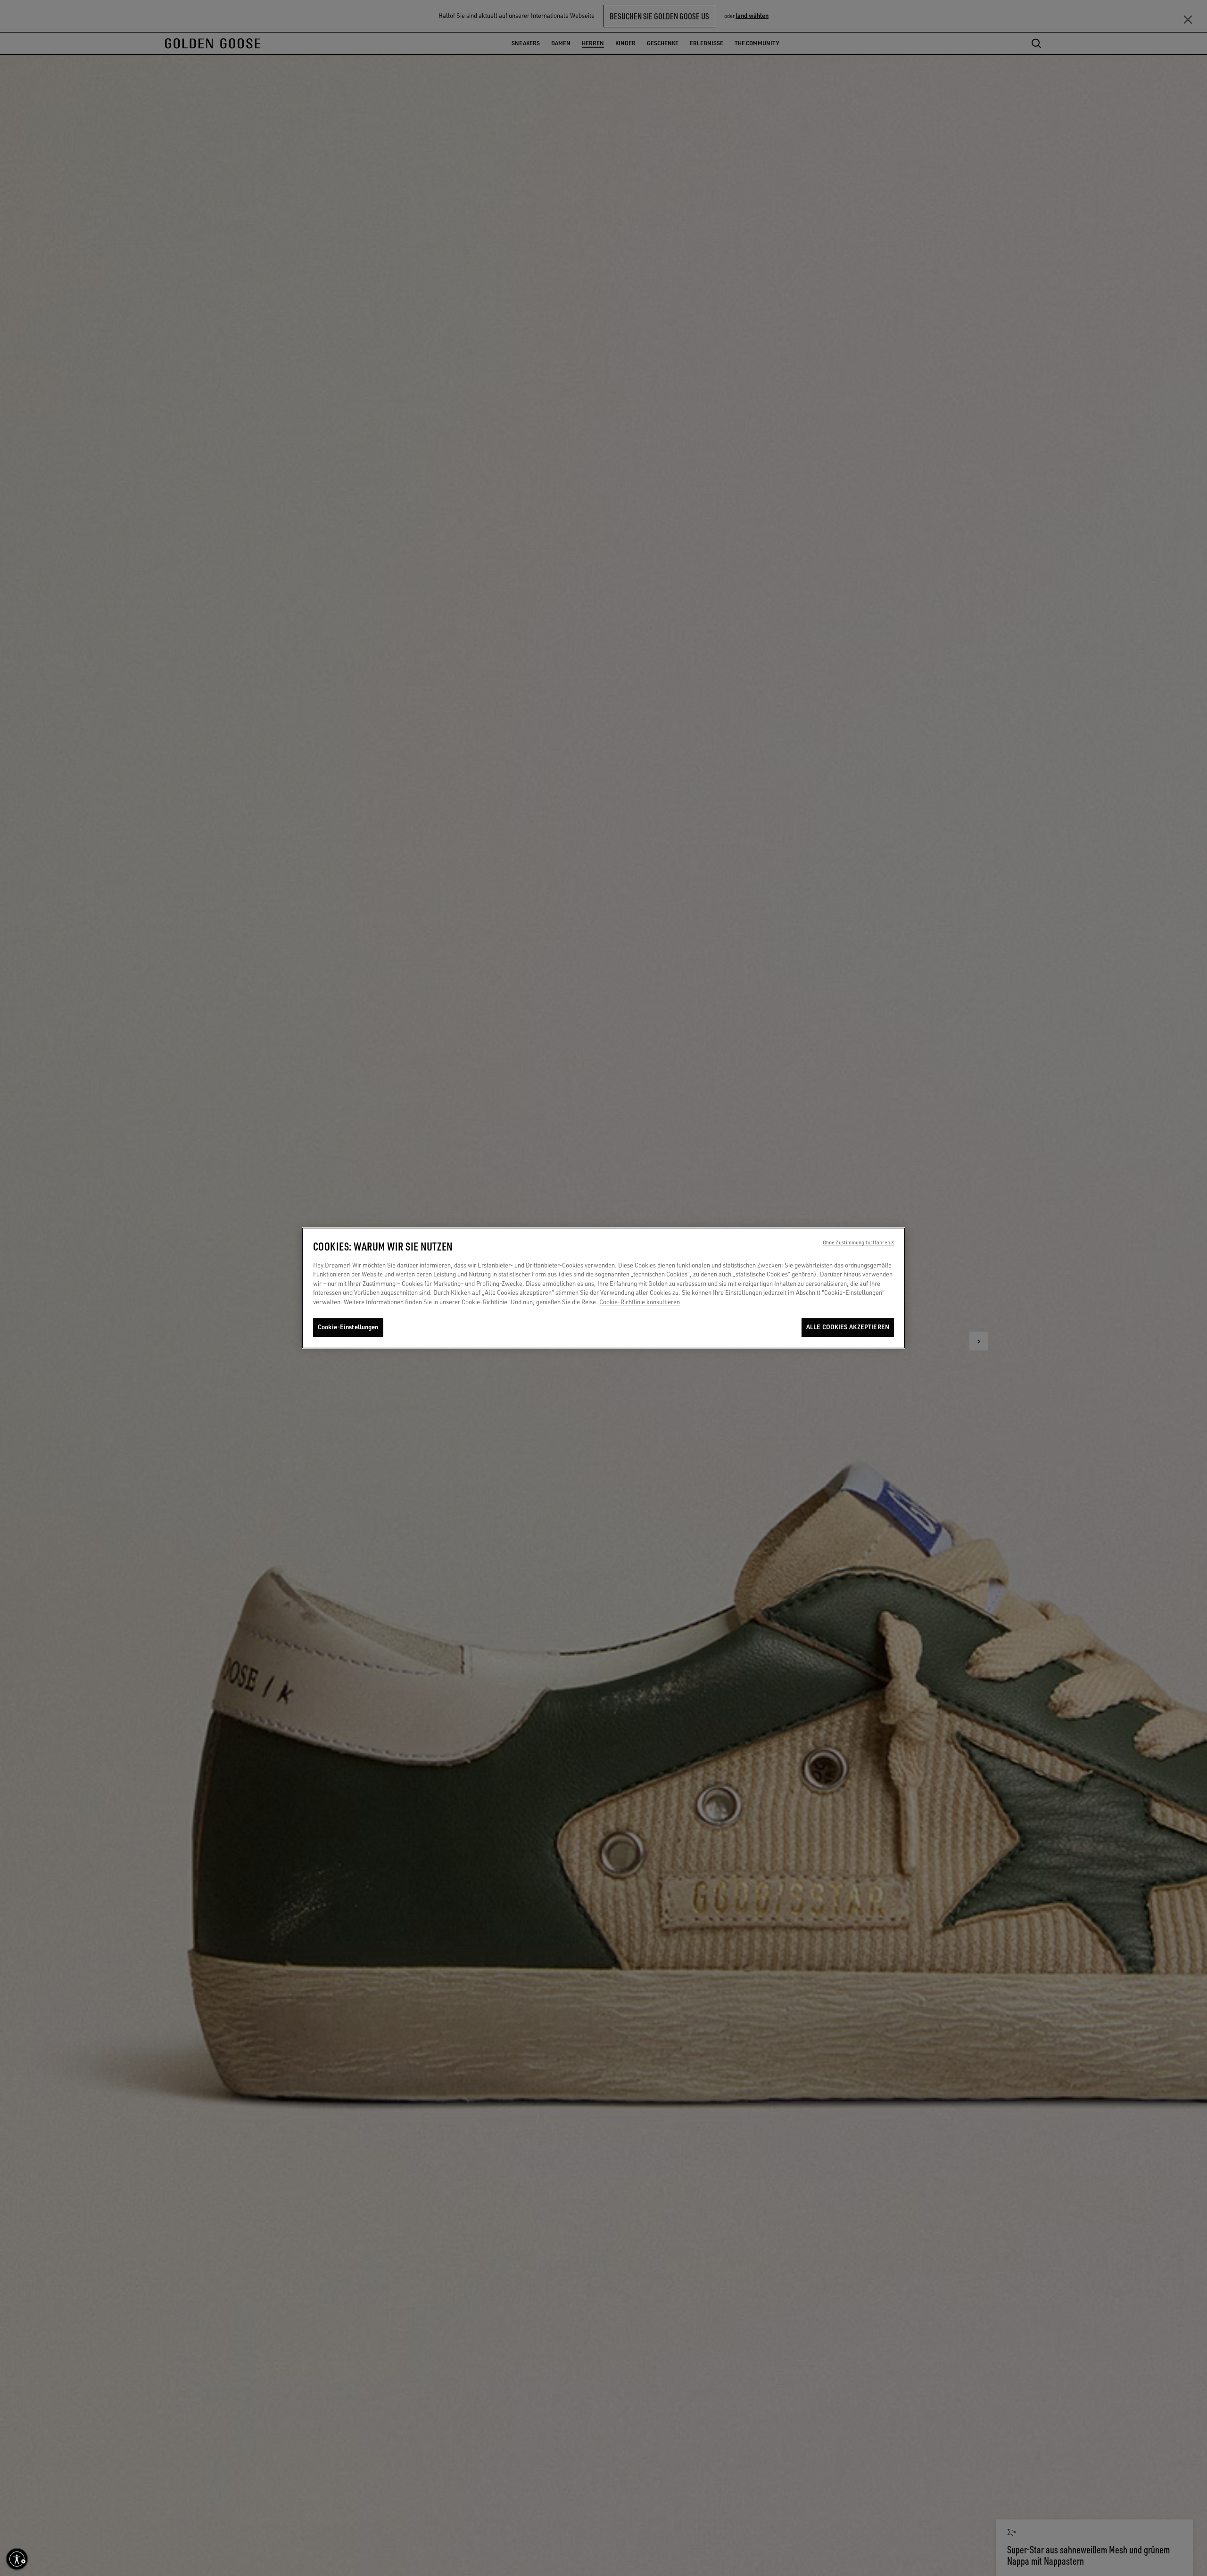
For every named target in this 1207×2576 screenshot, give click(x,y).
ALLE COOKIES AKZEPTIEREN (848, 1327)
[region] (603, 1288)
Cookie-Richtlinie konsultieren (640, 1302)
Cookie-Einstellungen (348, 1327)
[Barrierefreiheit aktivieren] (17, 2559)
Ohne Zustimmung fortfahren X (858, 1242)
